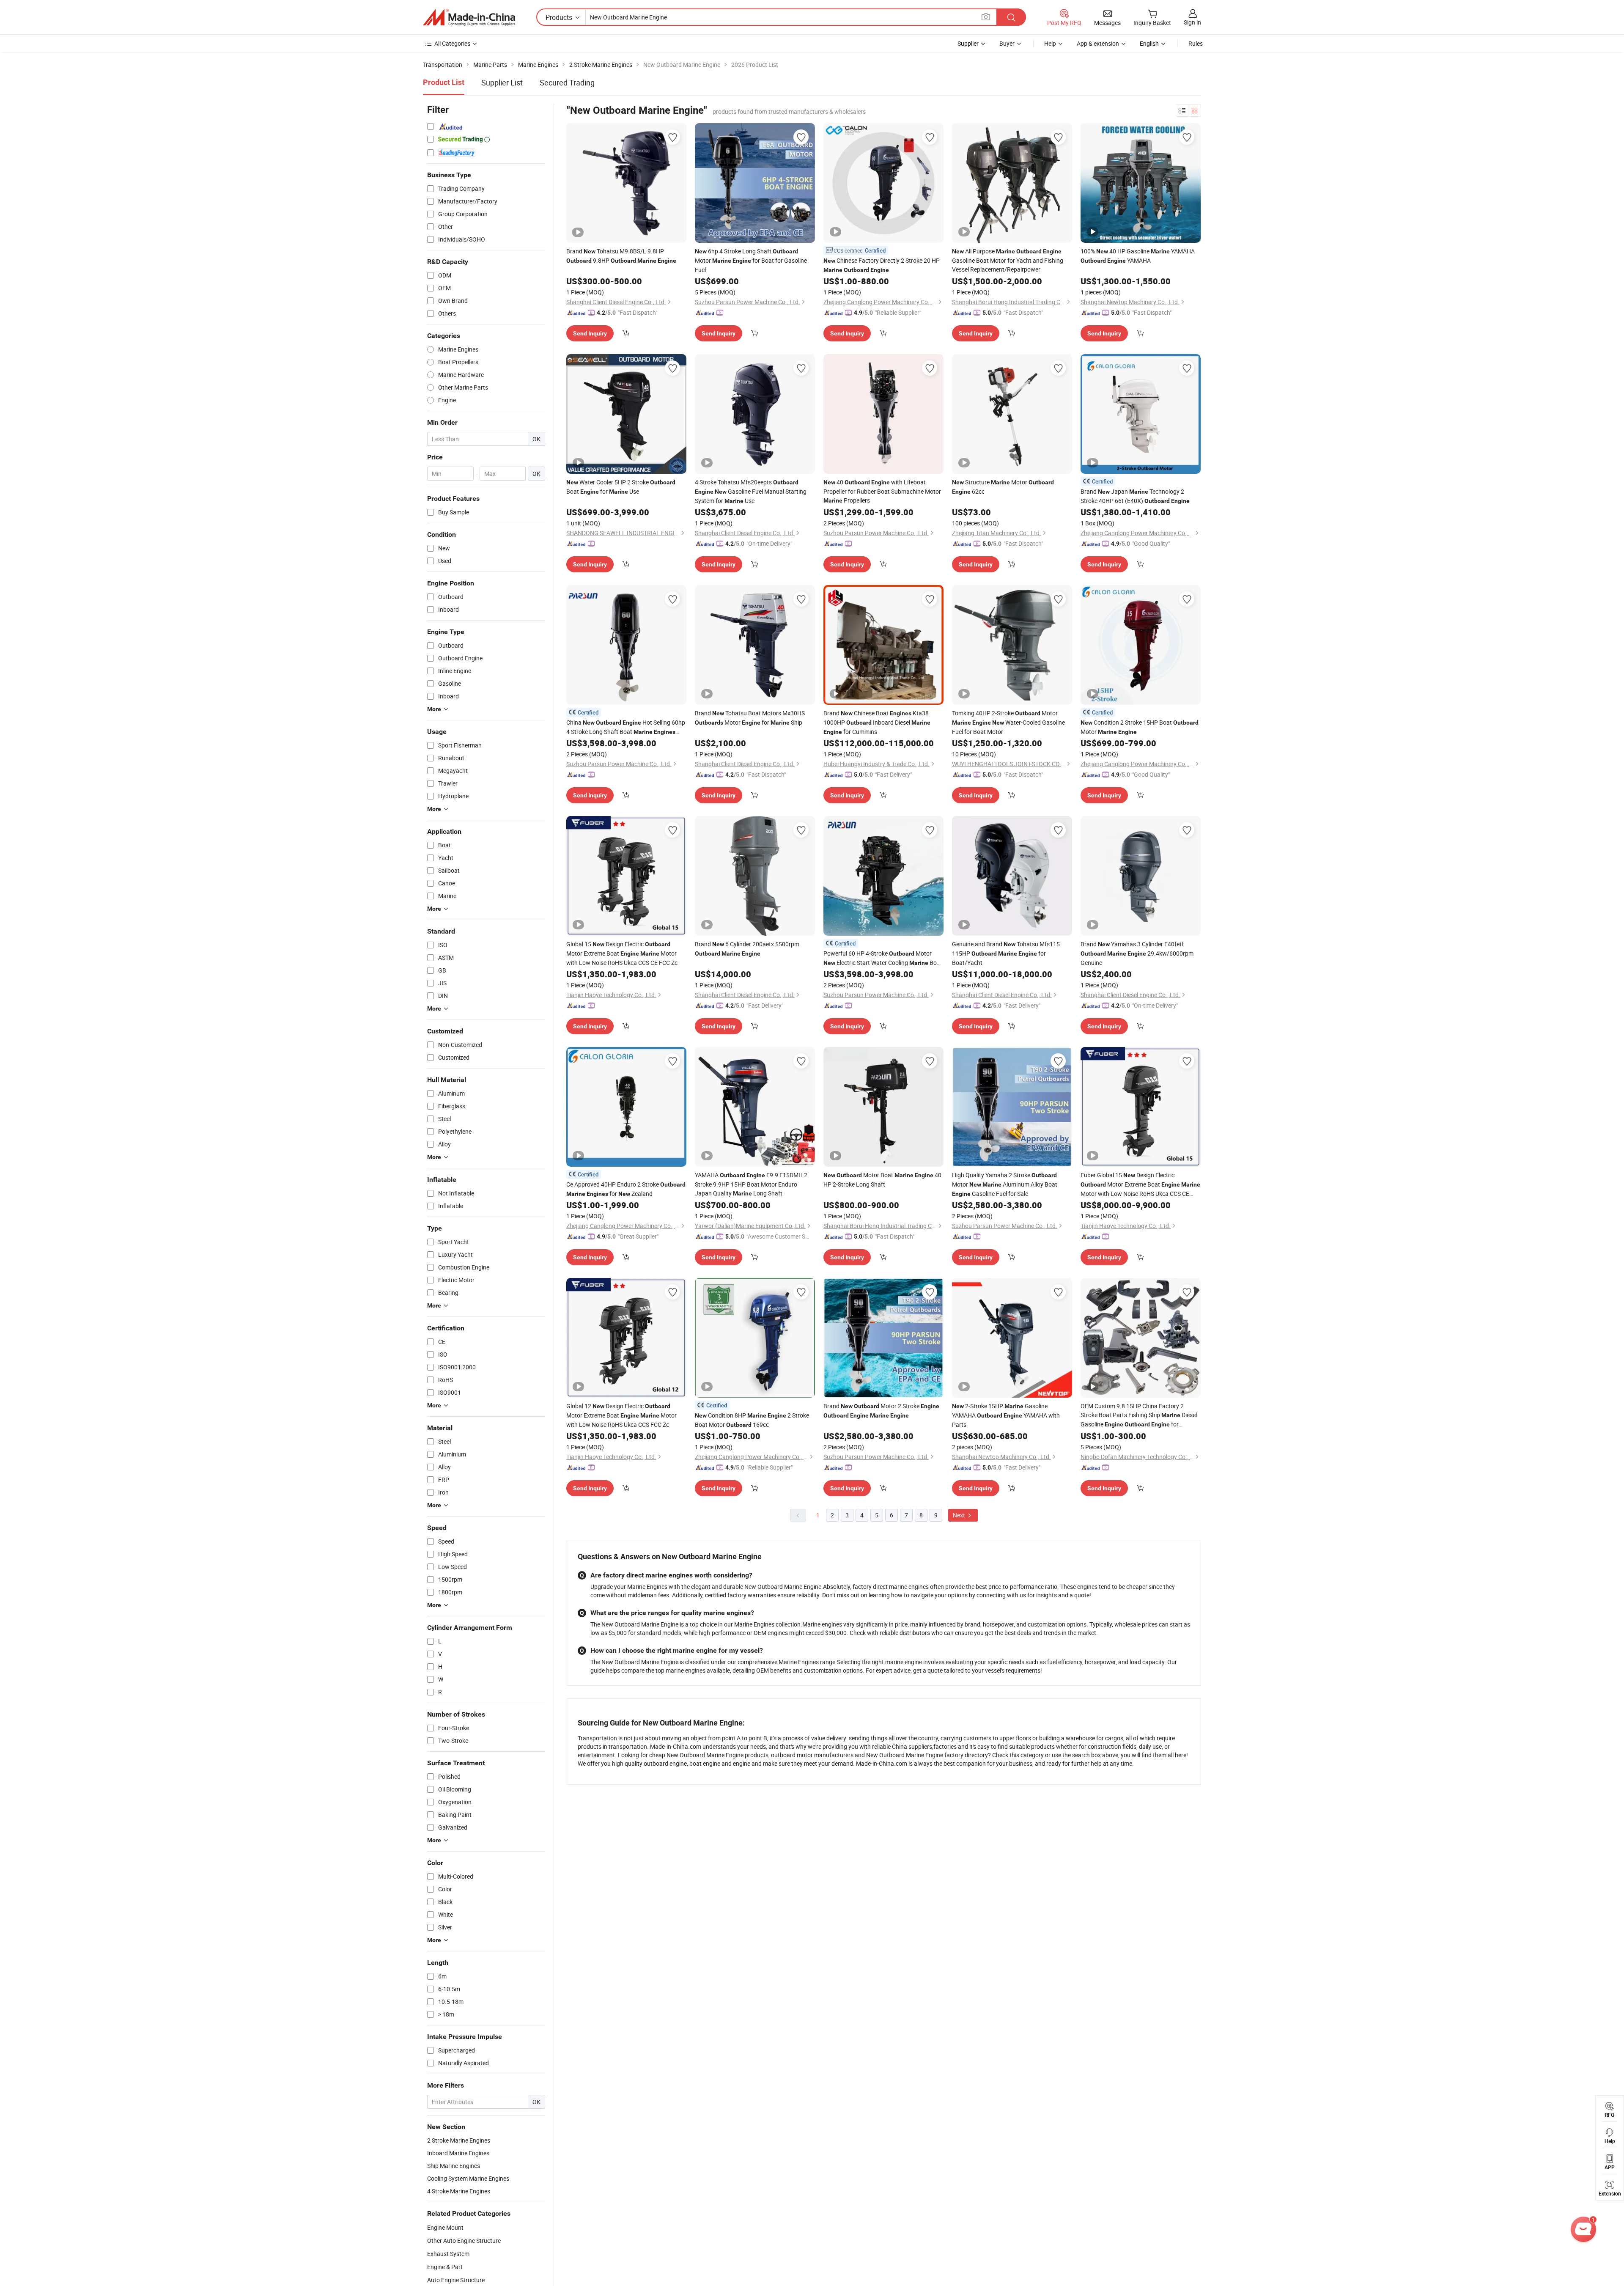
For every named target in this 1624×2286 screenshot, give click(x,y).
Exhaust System (448, 2254)
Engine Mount (445, 2227)
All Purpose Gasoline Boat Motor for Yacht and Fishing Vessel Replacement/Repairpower (1008, 260)
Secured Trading (567, 82)
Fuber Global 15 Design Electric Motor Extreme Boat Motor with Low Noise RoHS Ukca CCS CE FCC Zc (1140, 1184)
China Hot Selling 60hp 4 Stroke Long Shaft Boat (626, 727)
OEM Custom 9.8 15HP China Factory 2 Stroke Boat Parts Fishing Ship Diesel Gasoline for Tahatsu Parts (1139, 1415)
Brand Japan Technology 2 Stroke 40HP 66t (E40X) (1135, 496)
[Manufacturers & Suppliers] (469, 17)
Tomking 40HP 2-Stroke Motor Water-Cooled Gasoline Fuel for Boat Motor (1008, 722)
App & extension (1098, 43)
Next (960, 1515)
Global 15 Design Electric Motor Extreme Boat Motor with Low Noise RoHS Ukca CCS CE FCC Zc (622, 953)
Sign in (1192, 22)
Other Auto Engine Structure (464, 2241)
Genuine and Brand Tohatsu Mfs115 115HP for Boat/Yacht (1006, 953)
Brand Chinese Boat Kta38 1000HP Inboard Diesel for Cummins (877, 722)
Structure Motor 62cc (1003, 487)
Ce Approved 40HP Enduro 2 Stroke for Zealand (626, 1189)
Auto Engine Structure (456, 2280)
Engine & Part (445, 2267)
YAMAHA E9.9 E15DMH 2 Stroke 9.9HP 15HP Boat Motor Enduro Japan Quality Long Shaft (751, 1184)
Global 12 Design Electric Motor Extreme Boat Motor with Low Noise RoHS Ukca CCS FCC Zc (621, 1415)
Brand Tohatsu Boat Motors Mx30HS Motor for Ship (750, 718)
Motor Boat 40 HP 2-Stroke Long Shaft (882, 1180)
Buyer (1007, 43)
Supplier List (502, 82)
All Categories (452, 43)
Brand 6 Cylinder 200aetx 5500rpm (747, 948)
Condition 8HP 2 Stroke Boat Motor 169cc (752, 1420)
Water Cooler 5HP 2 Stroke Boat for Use (621, 487)
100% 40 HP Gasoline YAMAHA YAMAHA (1138, 256)
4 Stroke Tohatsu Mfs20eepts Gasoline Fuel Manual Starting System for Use (751, 491)
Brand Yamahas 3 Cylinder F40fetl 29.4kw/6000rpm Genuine (1137, 953)
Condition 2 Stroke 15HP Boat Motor (1140, 727)
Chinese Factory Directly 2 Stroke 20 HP (882, 265)
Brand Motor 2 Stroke (881, 1410)
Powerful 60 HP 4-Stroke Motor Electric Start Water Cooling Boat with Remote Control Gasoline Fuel (883, 958)
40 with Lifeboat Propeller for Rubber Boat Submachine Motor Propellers (882, 491)
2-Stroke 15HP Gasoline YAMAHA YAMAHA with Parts (1006, 1415)
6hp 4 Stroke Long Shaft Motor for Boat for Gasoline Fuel (751, 260)
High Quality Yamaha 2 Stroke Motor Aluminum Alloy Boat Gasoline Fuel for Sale (1005, 1184)
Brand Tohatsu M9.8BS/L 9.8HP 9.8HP (621, 256)
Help (1050, 43)
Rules (1196, 43)
